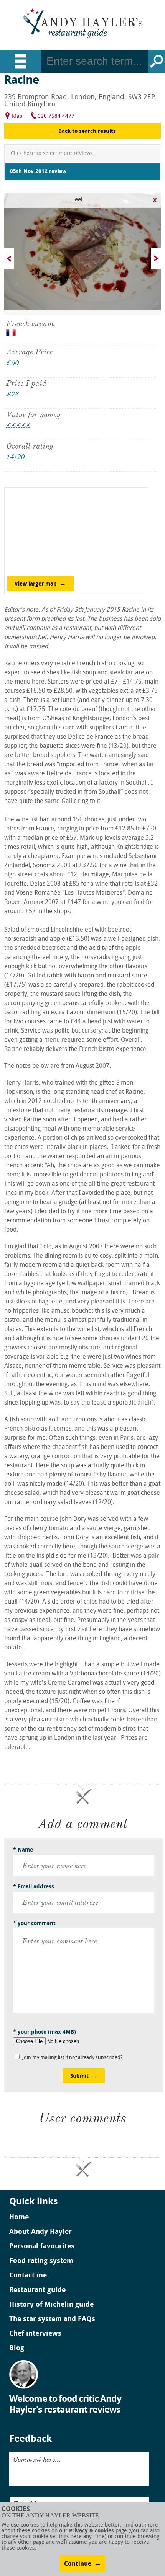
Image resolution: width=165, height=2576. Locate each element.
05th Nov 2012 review (38, 172)
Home (19, 2218)
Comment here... (37, 2459)
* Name (23, 1850)
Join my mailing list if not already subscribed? (73, 2058)
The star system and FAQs (52, 2320)
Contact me (28, 2276)
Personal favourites (42, 2247)
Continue (78, 2564)
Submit (79, 2076)
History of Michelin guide (51, 2305)
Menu (21, 61)
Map (17, 117)
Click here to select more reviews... (54, 154)
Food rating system (41, 2261)
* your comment (34, 1924)
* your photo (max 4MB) (45, 2032)
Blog (17, 2349)
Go (157, 61)
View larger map (36, 584)
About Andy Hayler (40, 2232)
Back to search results (87, 131)
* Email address (34, 1887)
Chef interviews (35, 2334)
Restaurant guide (37, 2291)
